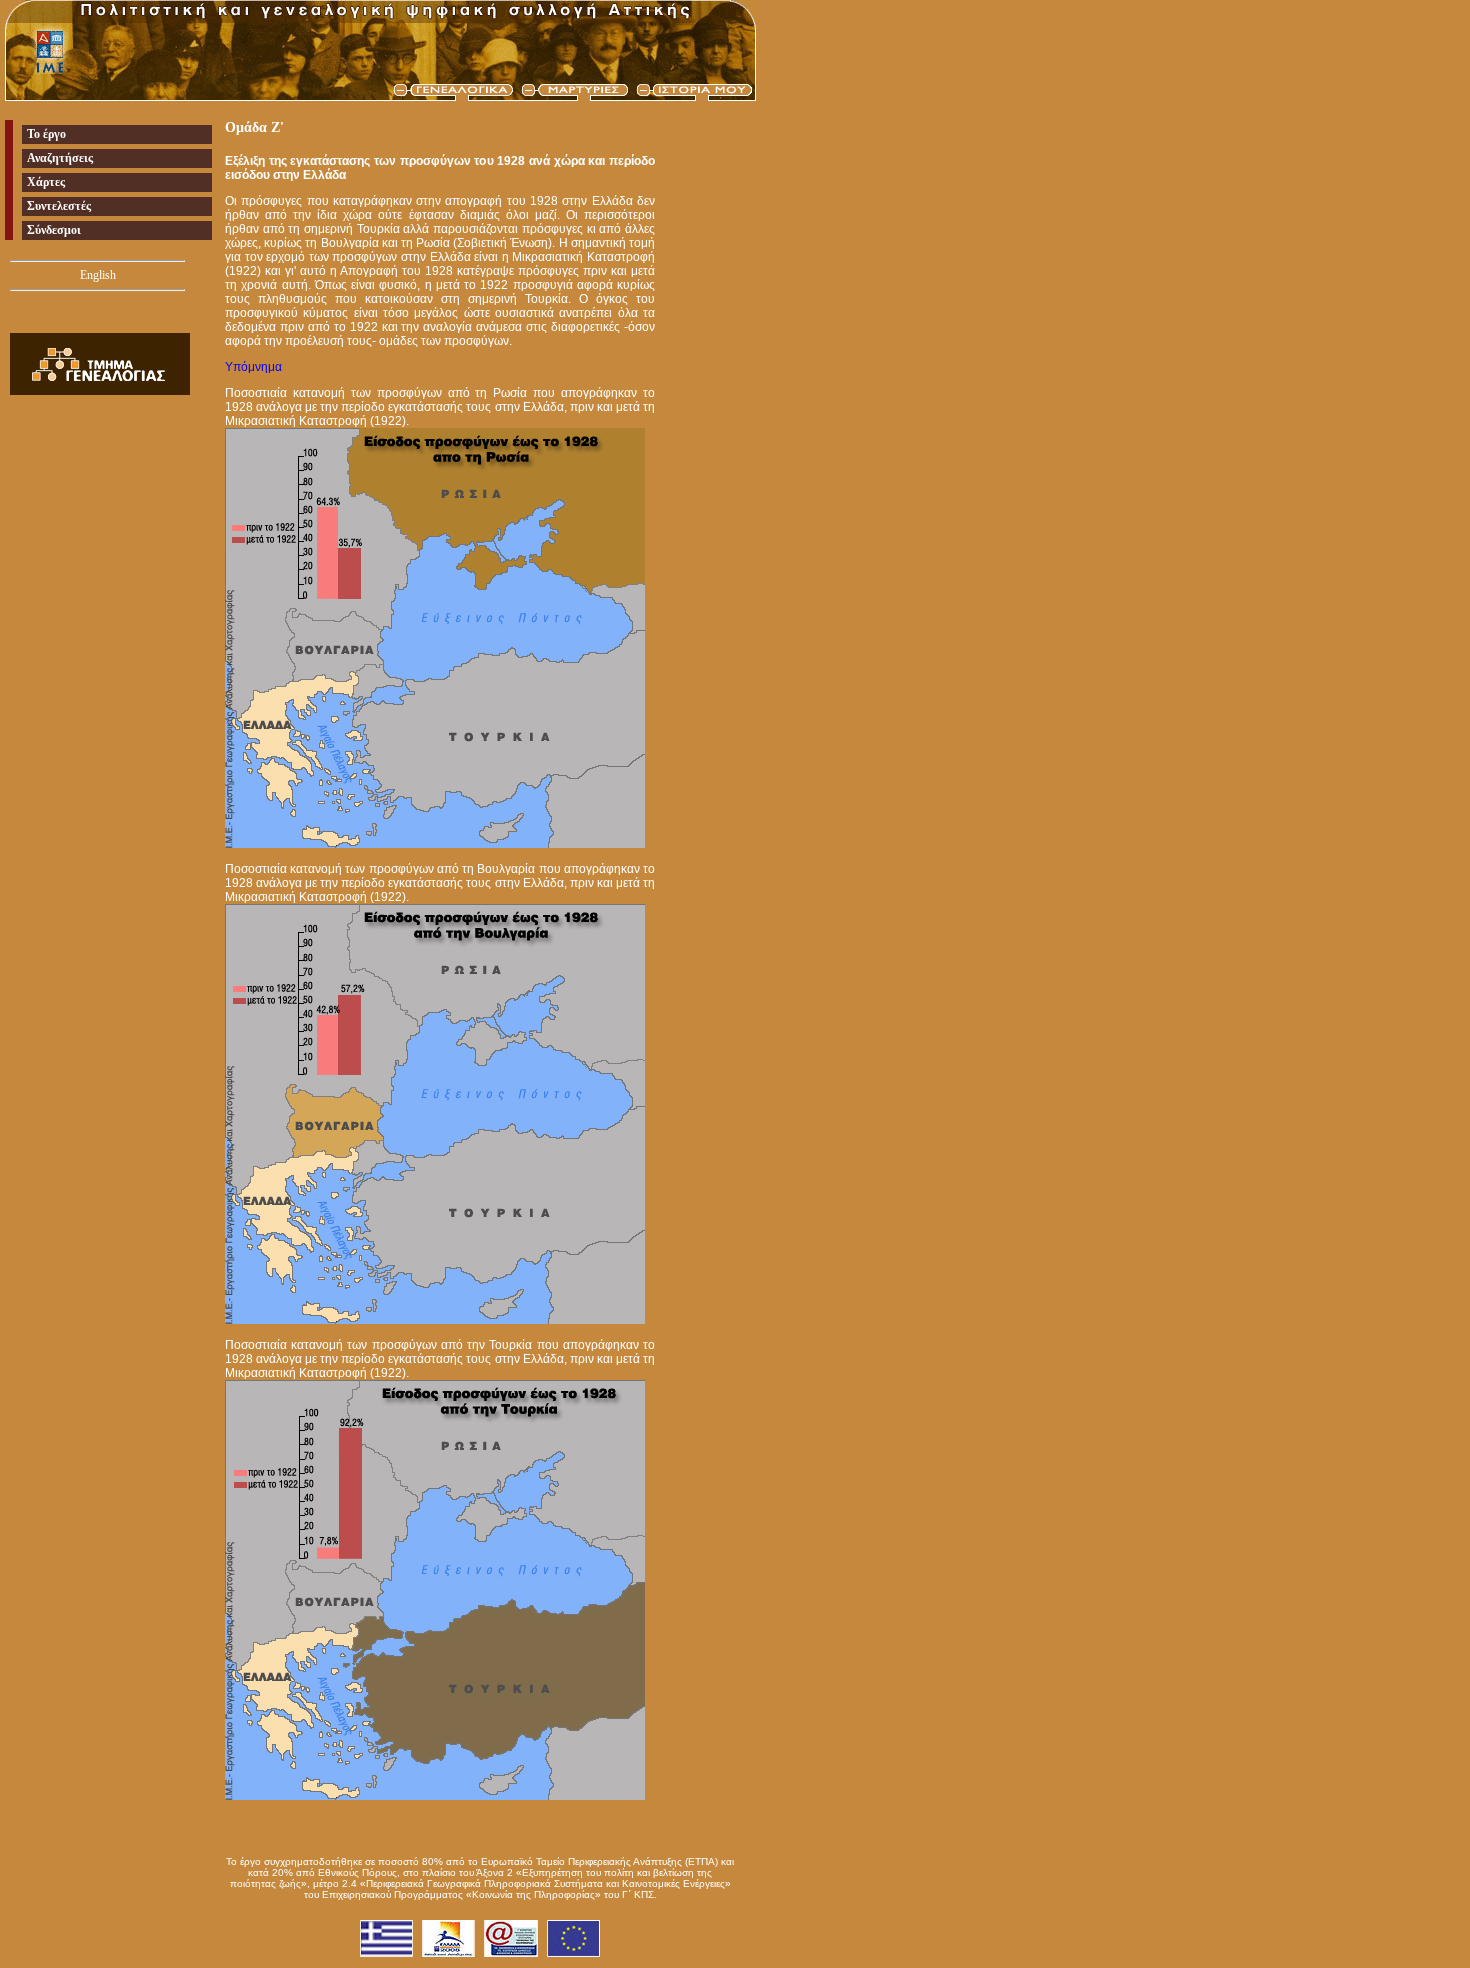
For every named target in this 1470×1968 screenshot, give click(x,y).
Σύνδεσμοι (54, 230)
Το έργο (46, 134)
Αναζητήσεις (60, 158)
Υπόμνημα (253, 367)
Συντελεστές (59, 206)
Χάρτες (46, 182)
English (98, 275)
